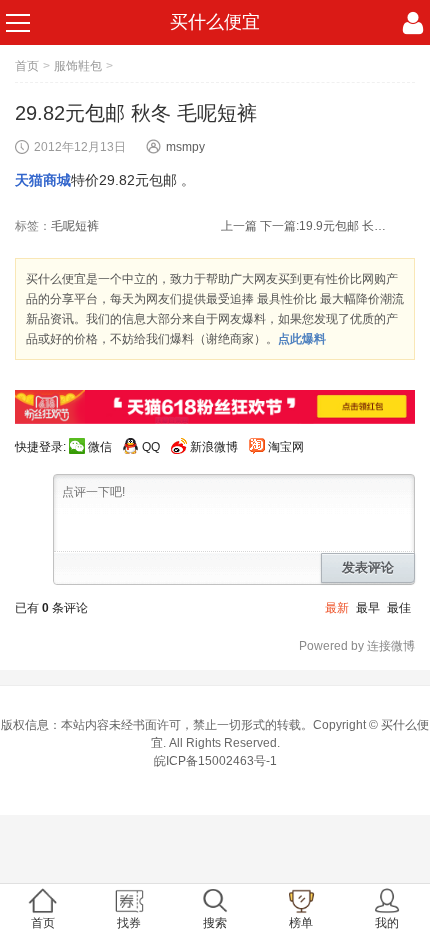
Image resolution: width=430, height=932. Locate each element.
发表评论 (368, 567)
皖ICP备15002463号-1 (215, 761)
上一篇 (239, 226)
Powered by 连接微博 (357, 646)
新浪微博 (214, 447)
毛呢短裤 (75, 226)
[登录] (413, 23)
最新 (337, 608)
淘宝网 (286, 447)
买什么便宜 (215, 22)
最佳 (399, 608)
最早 (368, 608)
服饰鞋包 (78, 66)
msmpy (185, 147)
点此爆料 (302, 339)
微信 (100, 447)
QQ (151, 447)
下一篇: (324, 226)
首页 (27, 66)
